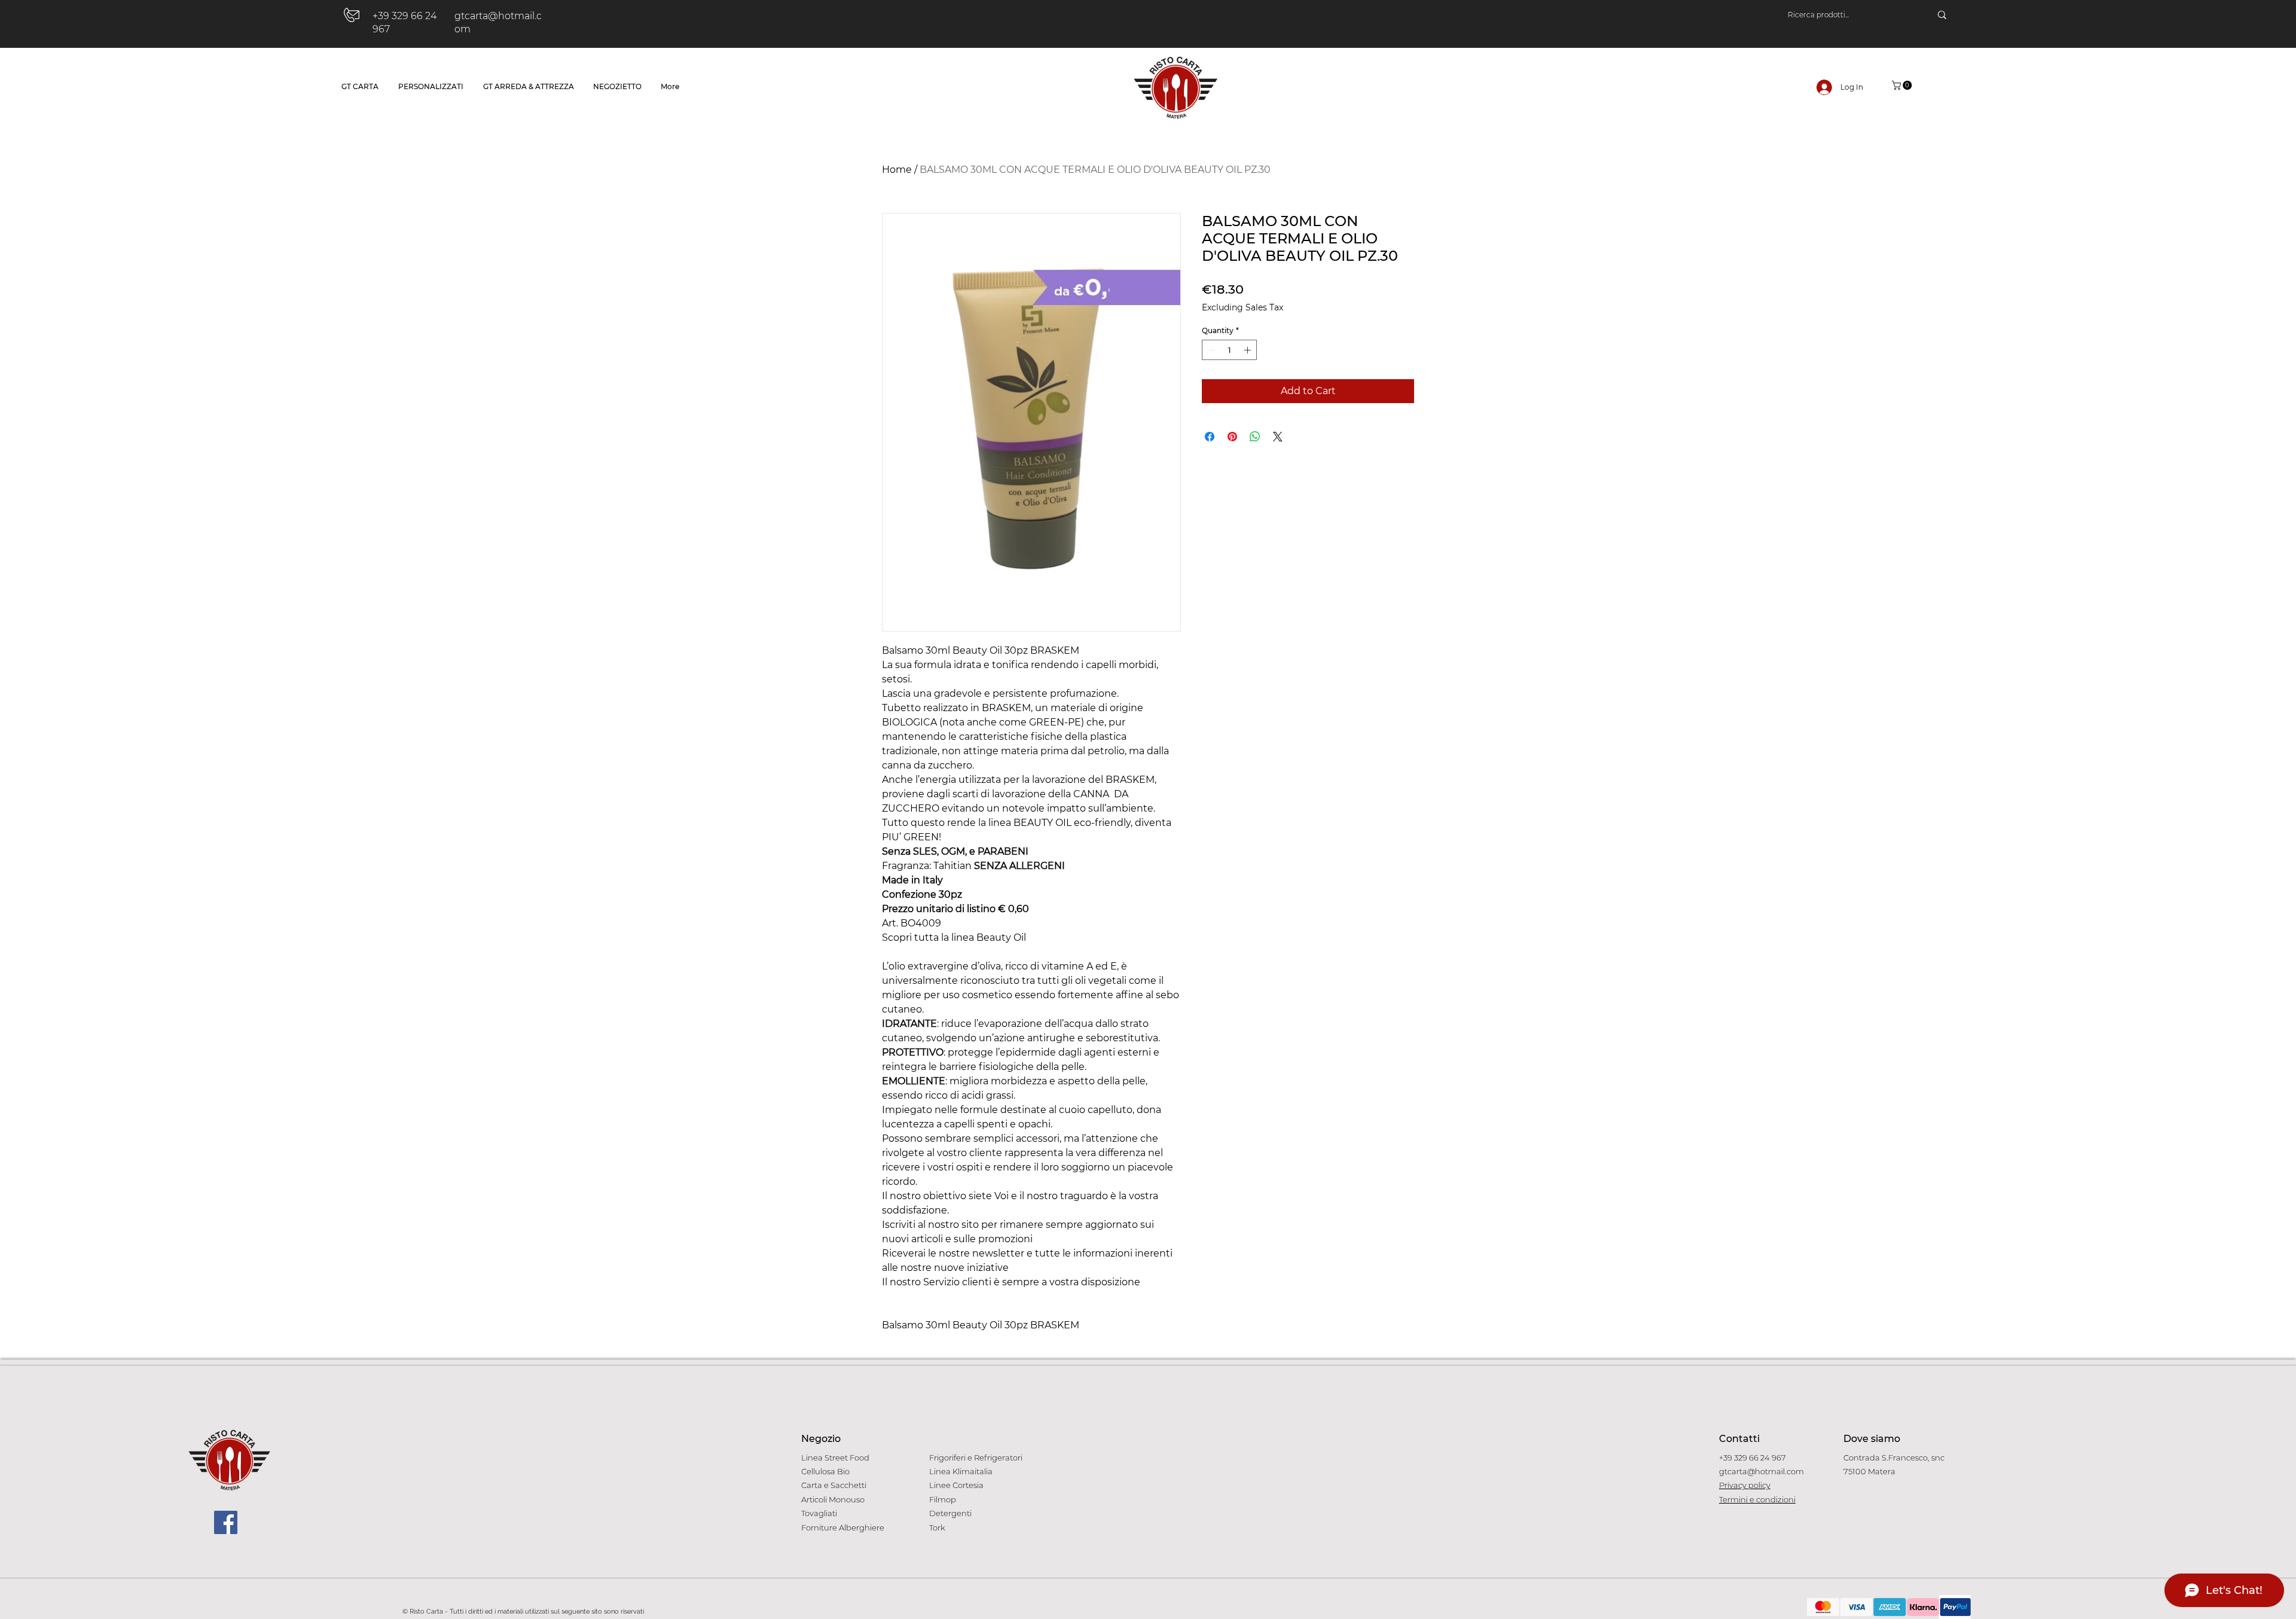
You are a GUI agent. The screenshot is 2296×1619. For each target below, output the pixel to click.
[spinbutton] (1229, 350)
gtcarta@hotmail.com (1761, 1471)
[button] (1903, 85)
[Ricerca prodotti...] (1942, 15)
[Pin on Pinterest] (1232, 437)
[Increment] (1248, 350)
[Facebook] (226, 1522)
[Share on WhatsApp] (1255, 437)
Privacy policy (1745, 1485)
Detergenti (950, 1513)
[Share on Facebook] (1210, 437)
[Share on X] (1278, 437)
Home (897, 170)
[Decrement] (1210, 350)
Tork (937, 1527)
